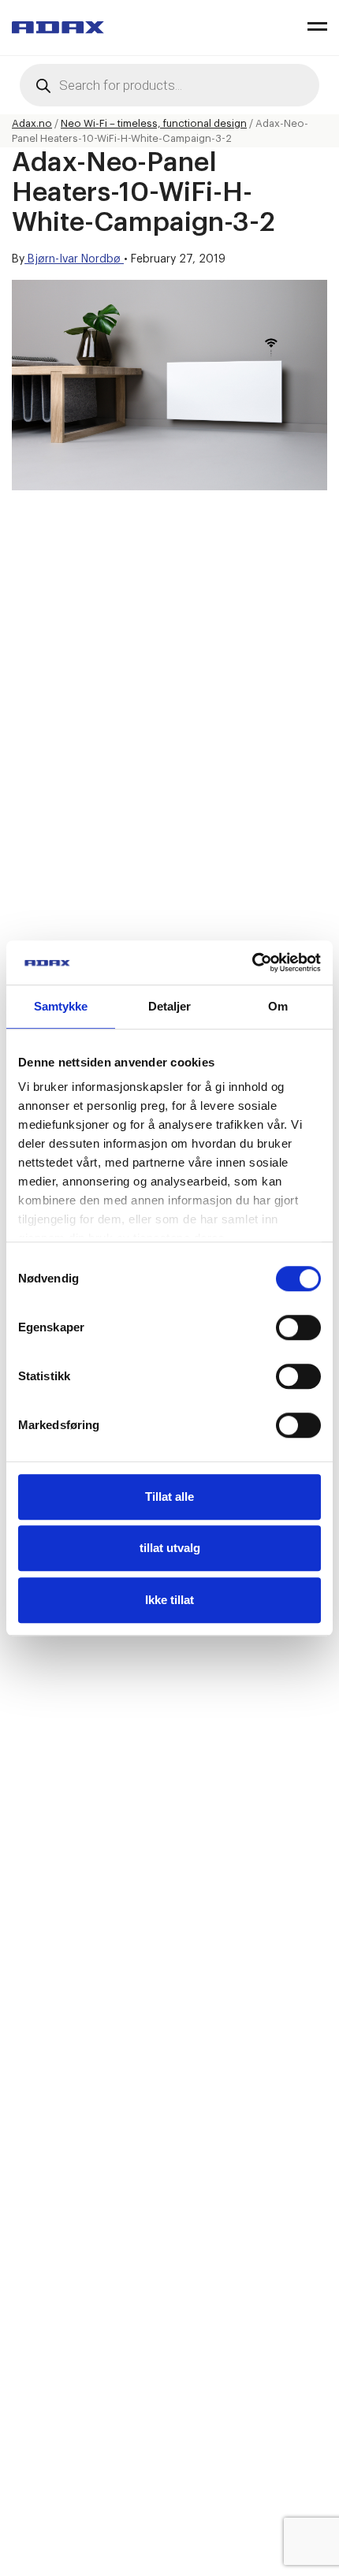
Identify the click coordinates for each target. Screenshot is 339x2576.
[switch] (298, 1327)
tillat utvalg (170, 1548)
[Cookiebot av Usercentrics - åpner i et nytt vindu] (252, 962)
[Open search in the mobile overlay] (169, 85)
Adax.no (32, 123)
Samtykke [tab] (61, 1006)
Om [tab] (278, 1006)
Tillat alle (169, 1496)
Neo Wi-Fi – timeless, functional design (154, 123)
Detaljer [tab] (170, 1006)
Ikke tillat (169, 1600)
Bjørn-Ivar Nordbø (74, 259)
